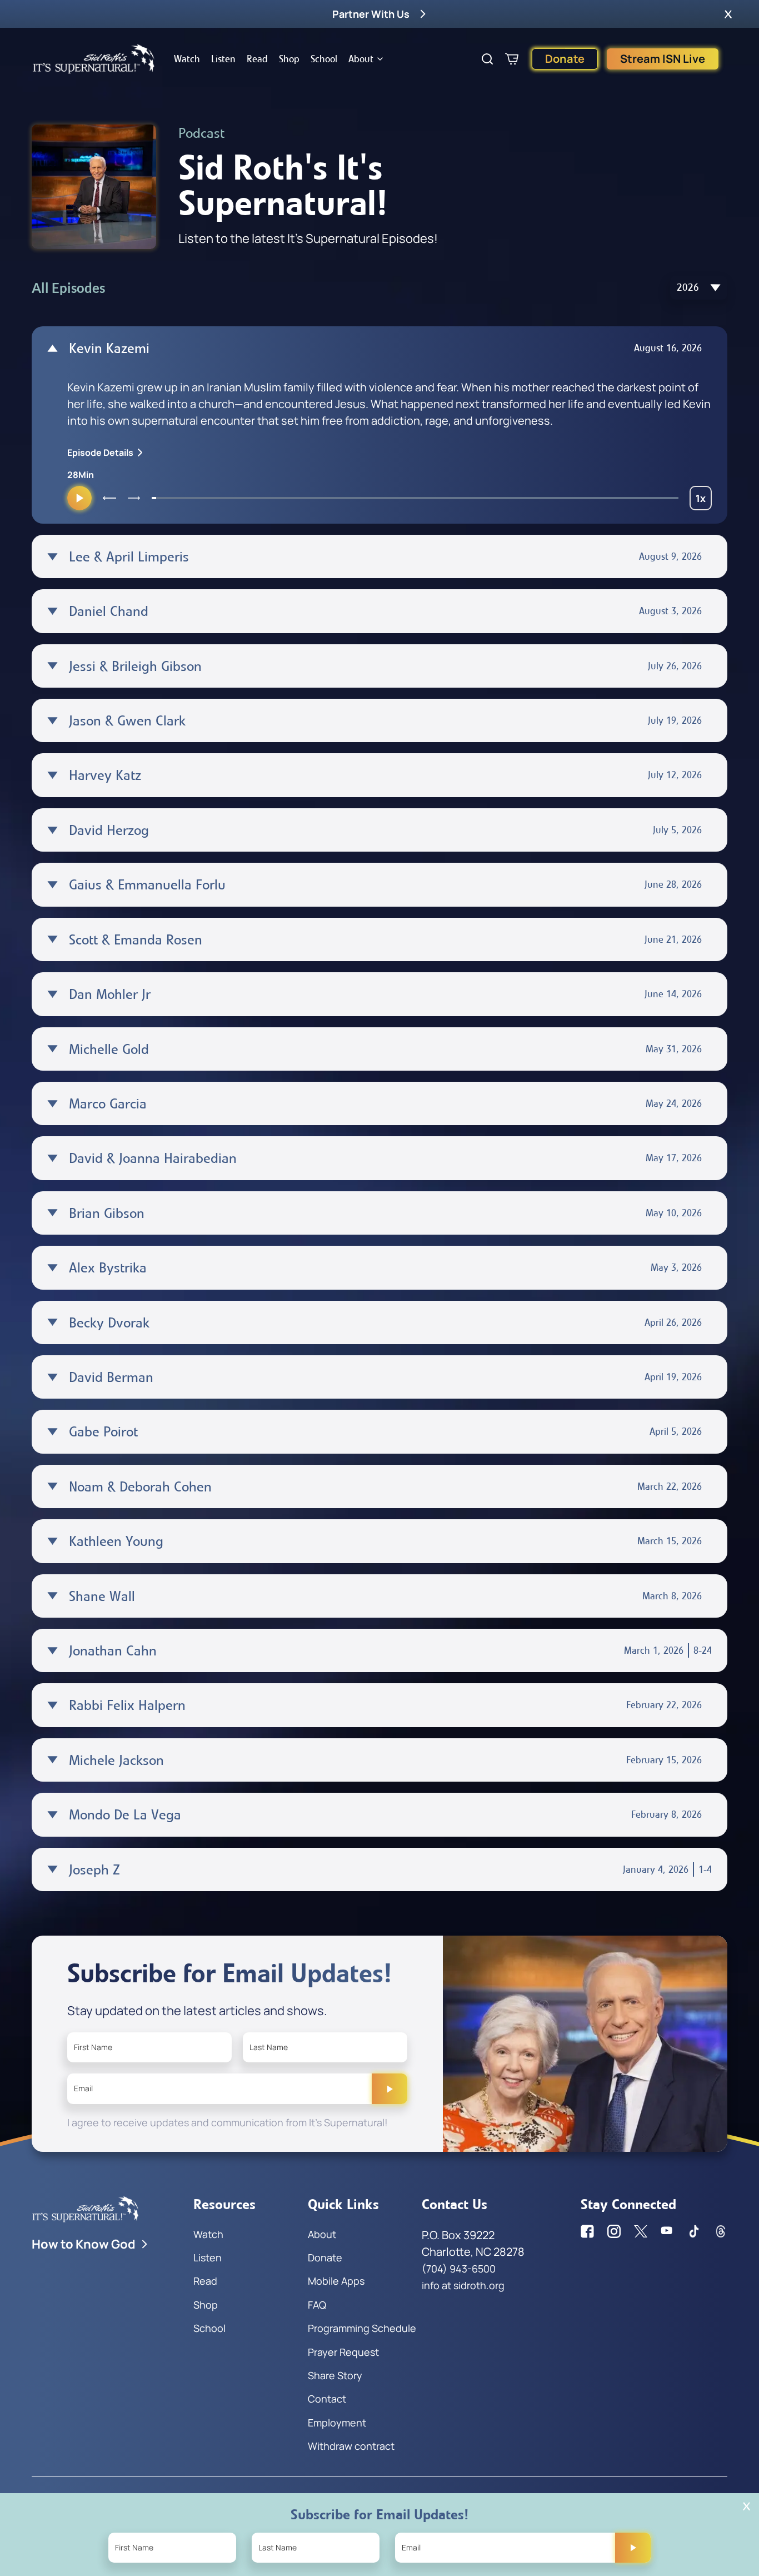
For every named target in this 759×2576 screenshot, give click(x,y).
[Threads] (721, 2231)
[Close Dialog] (746, 2506)
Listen (223, 59)
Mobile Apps (336, 2281)
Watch (187, 59)
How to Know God (84, 2244)
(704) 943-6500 (459, 2269)
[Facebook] (587, 2231)
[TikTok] (694, 2231)
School (324, 59)
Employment (337, 2423)
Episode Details (100, 452)
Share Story (335, 2375)
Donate (565, 59)
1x (704, 501)
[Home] (94, 59)
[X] (641, 2231)
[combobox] (699, 288)
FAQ (317, 2305)
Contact (327, 2399)
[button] (728, 14)
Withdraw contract (351, 2446)
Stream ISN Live (663, 59)
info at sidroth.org (463, 2285)
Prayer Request (343, 2352)
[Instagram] (614, 2231)
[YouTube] (667, 2231)
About (361, 59)
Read (257, 59)
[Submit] (390, 2088)
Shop (289, 59)
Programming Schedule (362, 2328)
